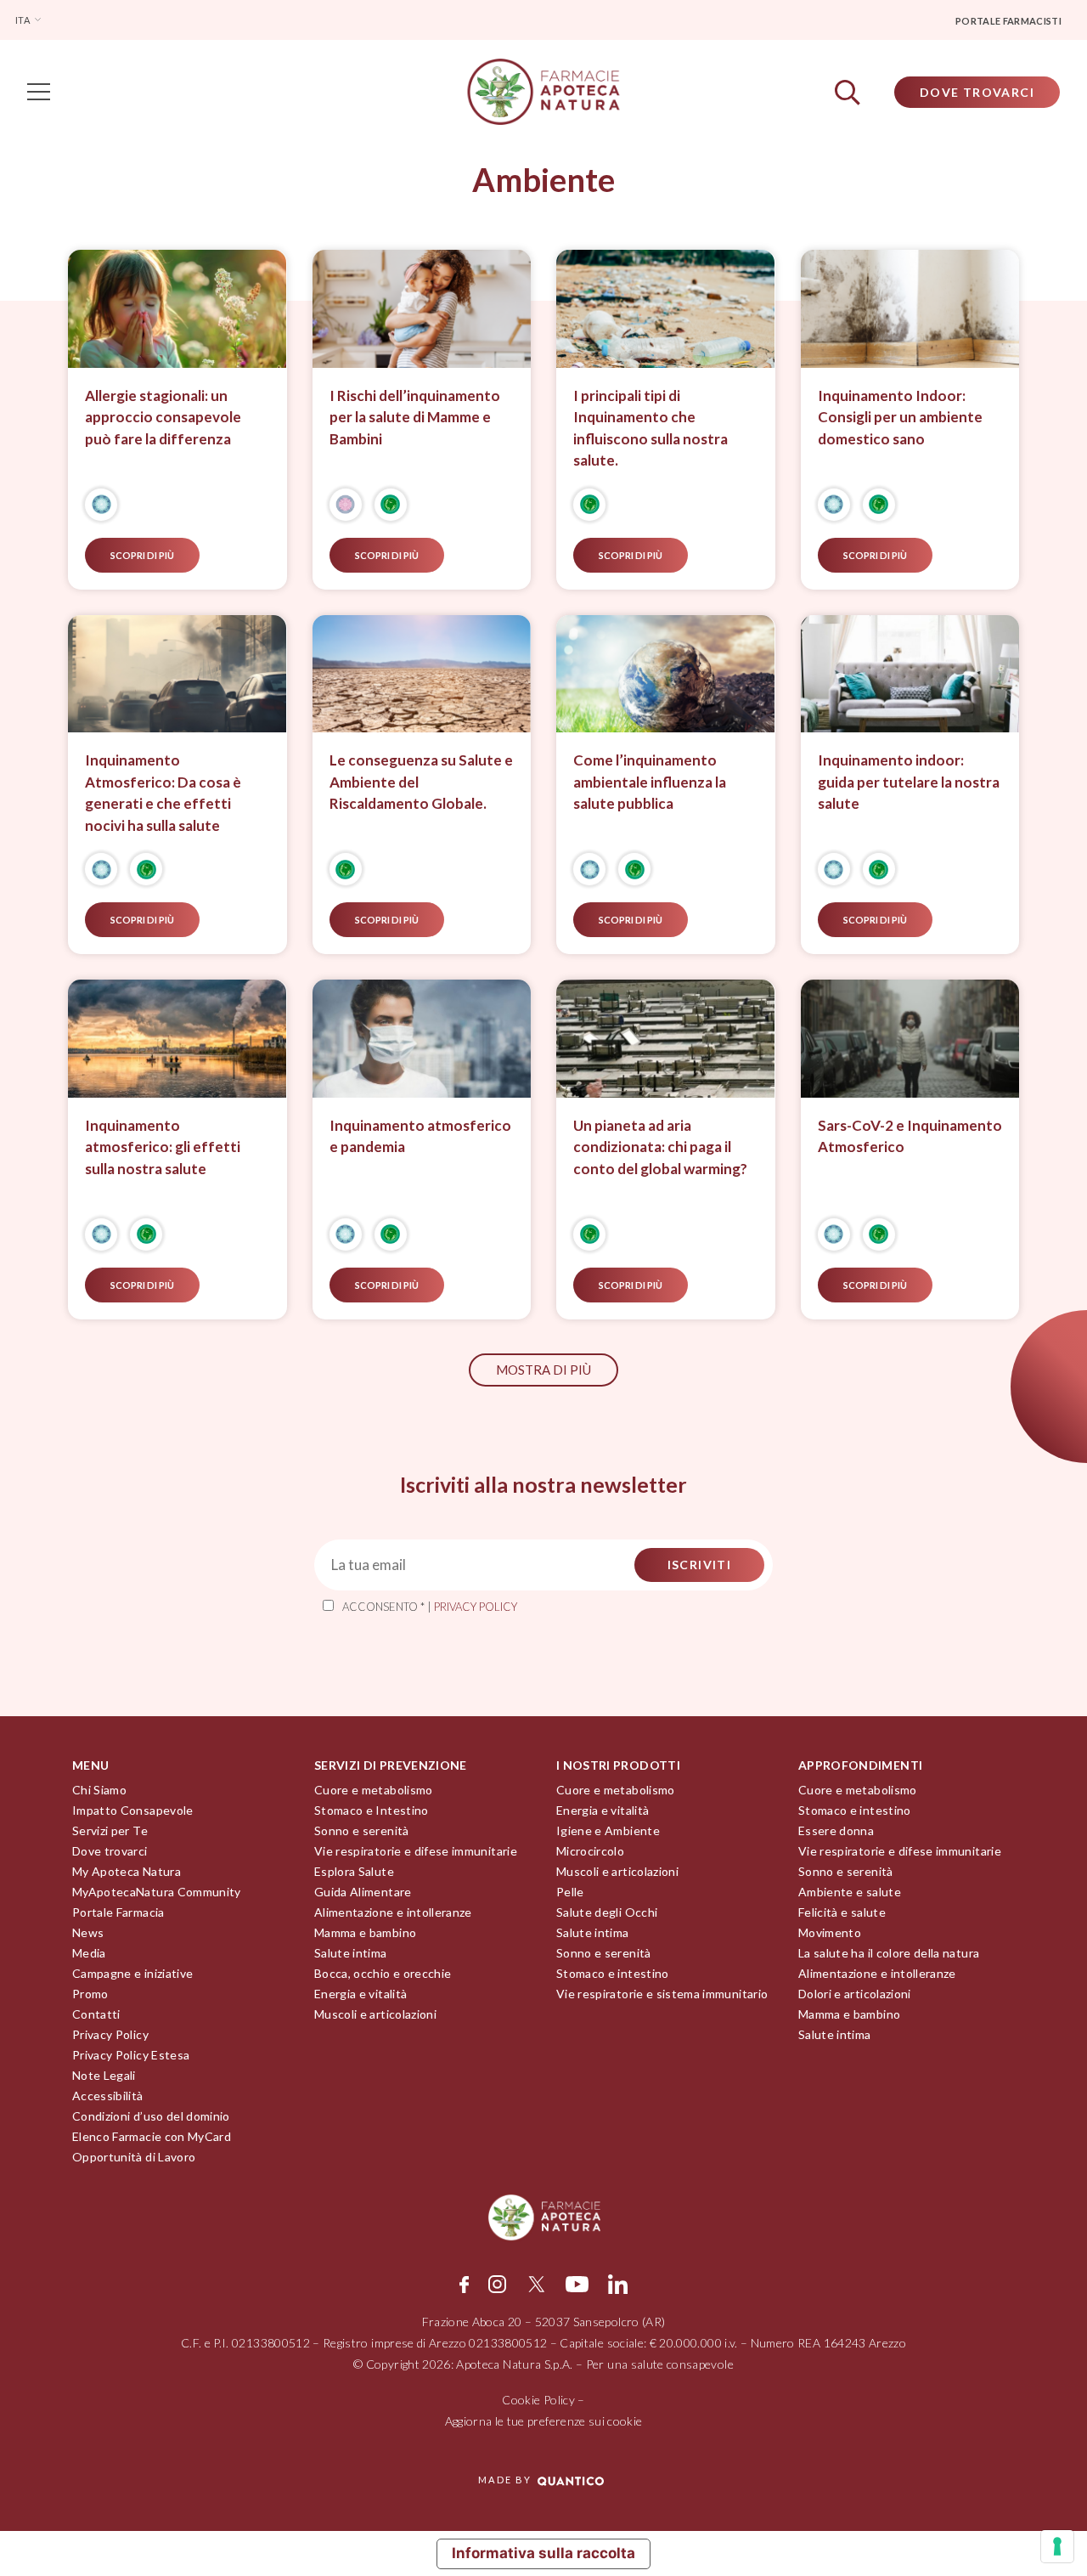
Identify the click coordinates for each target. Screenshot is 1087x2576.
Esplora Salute (354, 1871)
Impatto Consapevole (133, 1810)
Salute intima (351, 1953)
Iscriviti (700, 1565)
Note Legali (104, 2075)
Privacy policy (476, 1607)
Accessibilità (108, 2096)
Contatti (96, 2014)
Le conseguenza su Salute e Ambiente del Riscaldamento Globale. (421, 782)
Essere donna (836, 1830)
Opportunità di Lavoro (134, 2157)
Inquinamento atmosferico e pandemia (420, 1136)
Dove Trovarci (977, 92)
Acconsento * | (430, 1607)
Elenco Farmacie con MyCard (152, 2136)
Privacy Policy (110, 2034)
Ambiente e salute (850, 1892)
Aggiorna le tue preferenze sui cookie (544, 2421)
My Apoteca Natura (127, 1871)
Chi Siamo (99, 1790)
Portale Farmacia (118, 1912)
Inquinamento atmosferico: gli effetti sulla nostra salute (163, 1147)
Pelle (570, 1892)
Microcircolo (590, 1851)
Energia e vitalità (360, 1994)
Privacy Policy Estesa (131, 2055)
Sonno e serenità (362, 1830)
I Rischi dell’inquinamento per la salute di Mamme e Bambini (415, 417)
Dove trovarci (110, 1851)
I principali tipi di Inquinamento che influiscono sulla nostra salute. (651, 428)
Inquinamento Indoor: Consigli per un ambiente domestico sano (900, 417)
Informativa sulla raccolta (543, 2553)
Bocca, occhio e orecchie (383, 1973)
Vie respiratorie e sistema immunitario (662, 1994)
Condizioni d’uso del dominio (151, 2116)
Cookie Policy (538, 2400)
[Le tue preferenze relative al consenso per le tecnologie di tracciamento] (1057, 2546)
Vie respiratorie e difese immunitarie (416, 1851)
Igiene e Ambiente (608, 1830)
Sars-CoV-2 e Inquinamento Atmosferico (910, 1136)
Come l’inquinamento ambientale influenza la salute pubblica (650, 782)
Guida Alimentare (363, 1892)
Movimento (830, 1932)
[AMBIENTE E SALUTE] (391, 505)
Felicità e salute (842, 1912)
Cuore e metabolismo (374, 1790)
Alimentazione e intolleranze (393, 1912)
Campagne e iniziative (132, 1973)
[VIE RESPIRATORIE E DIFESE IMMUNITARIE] (101, 505)
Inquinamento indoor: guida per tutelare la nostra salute (909, 782)
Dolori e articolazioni (855, 1994)
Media (89, 1953)
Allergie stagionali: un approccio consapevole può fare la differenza (163, 417)
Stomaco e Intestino (372, 1810)
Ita (23, 20)
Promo (90, 1994)
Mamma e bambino (365, 1932)
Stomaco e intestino (613, 1973)
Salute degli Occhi (607, 1912)
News (88, 1932)
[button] (543, 1370)
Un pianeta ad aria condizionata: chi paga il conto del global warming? (660, 1147)
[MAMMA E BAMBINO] (346, 505)
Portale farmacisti (1008, 21)
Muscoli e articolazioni (375, 2014)
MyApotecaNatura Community (157, 1892)
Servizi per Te (110, 1830)
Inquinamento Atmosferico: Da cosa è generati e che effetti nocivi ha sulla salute (163, 793)
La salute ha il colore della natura (889, 1953)
